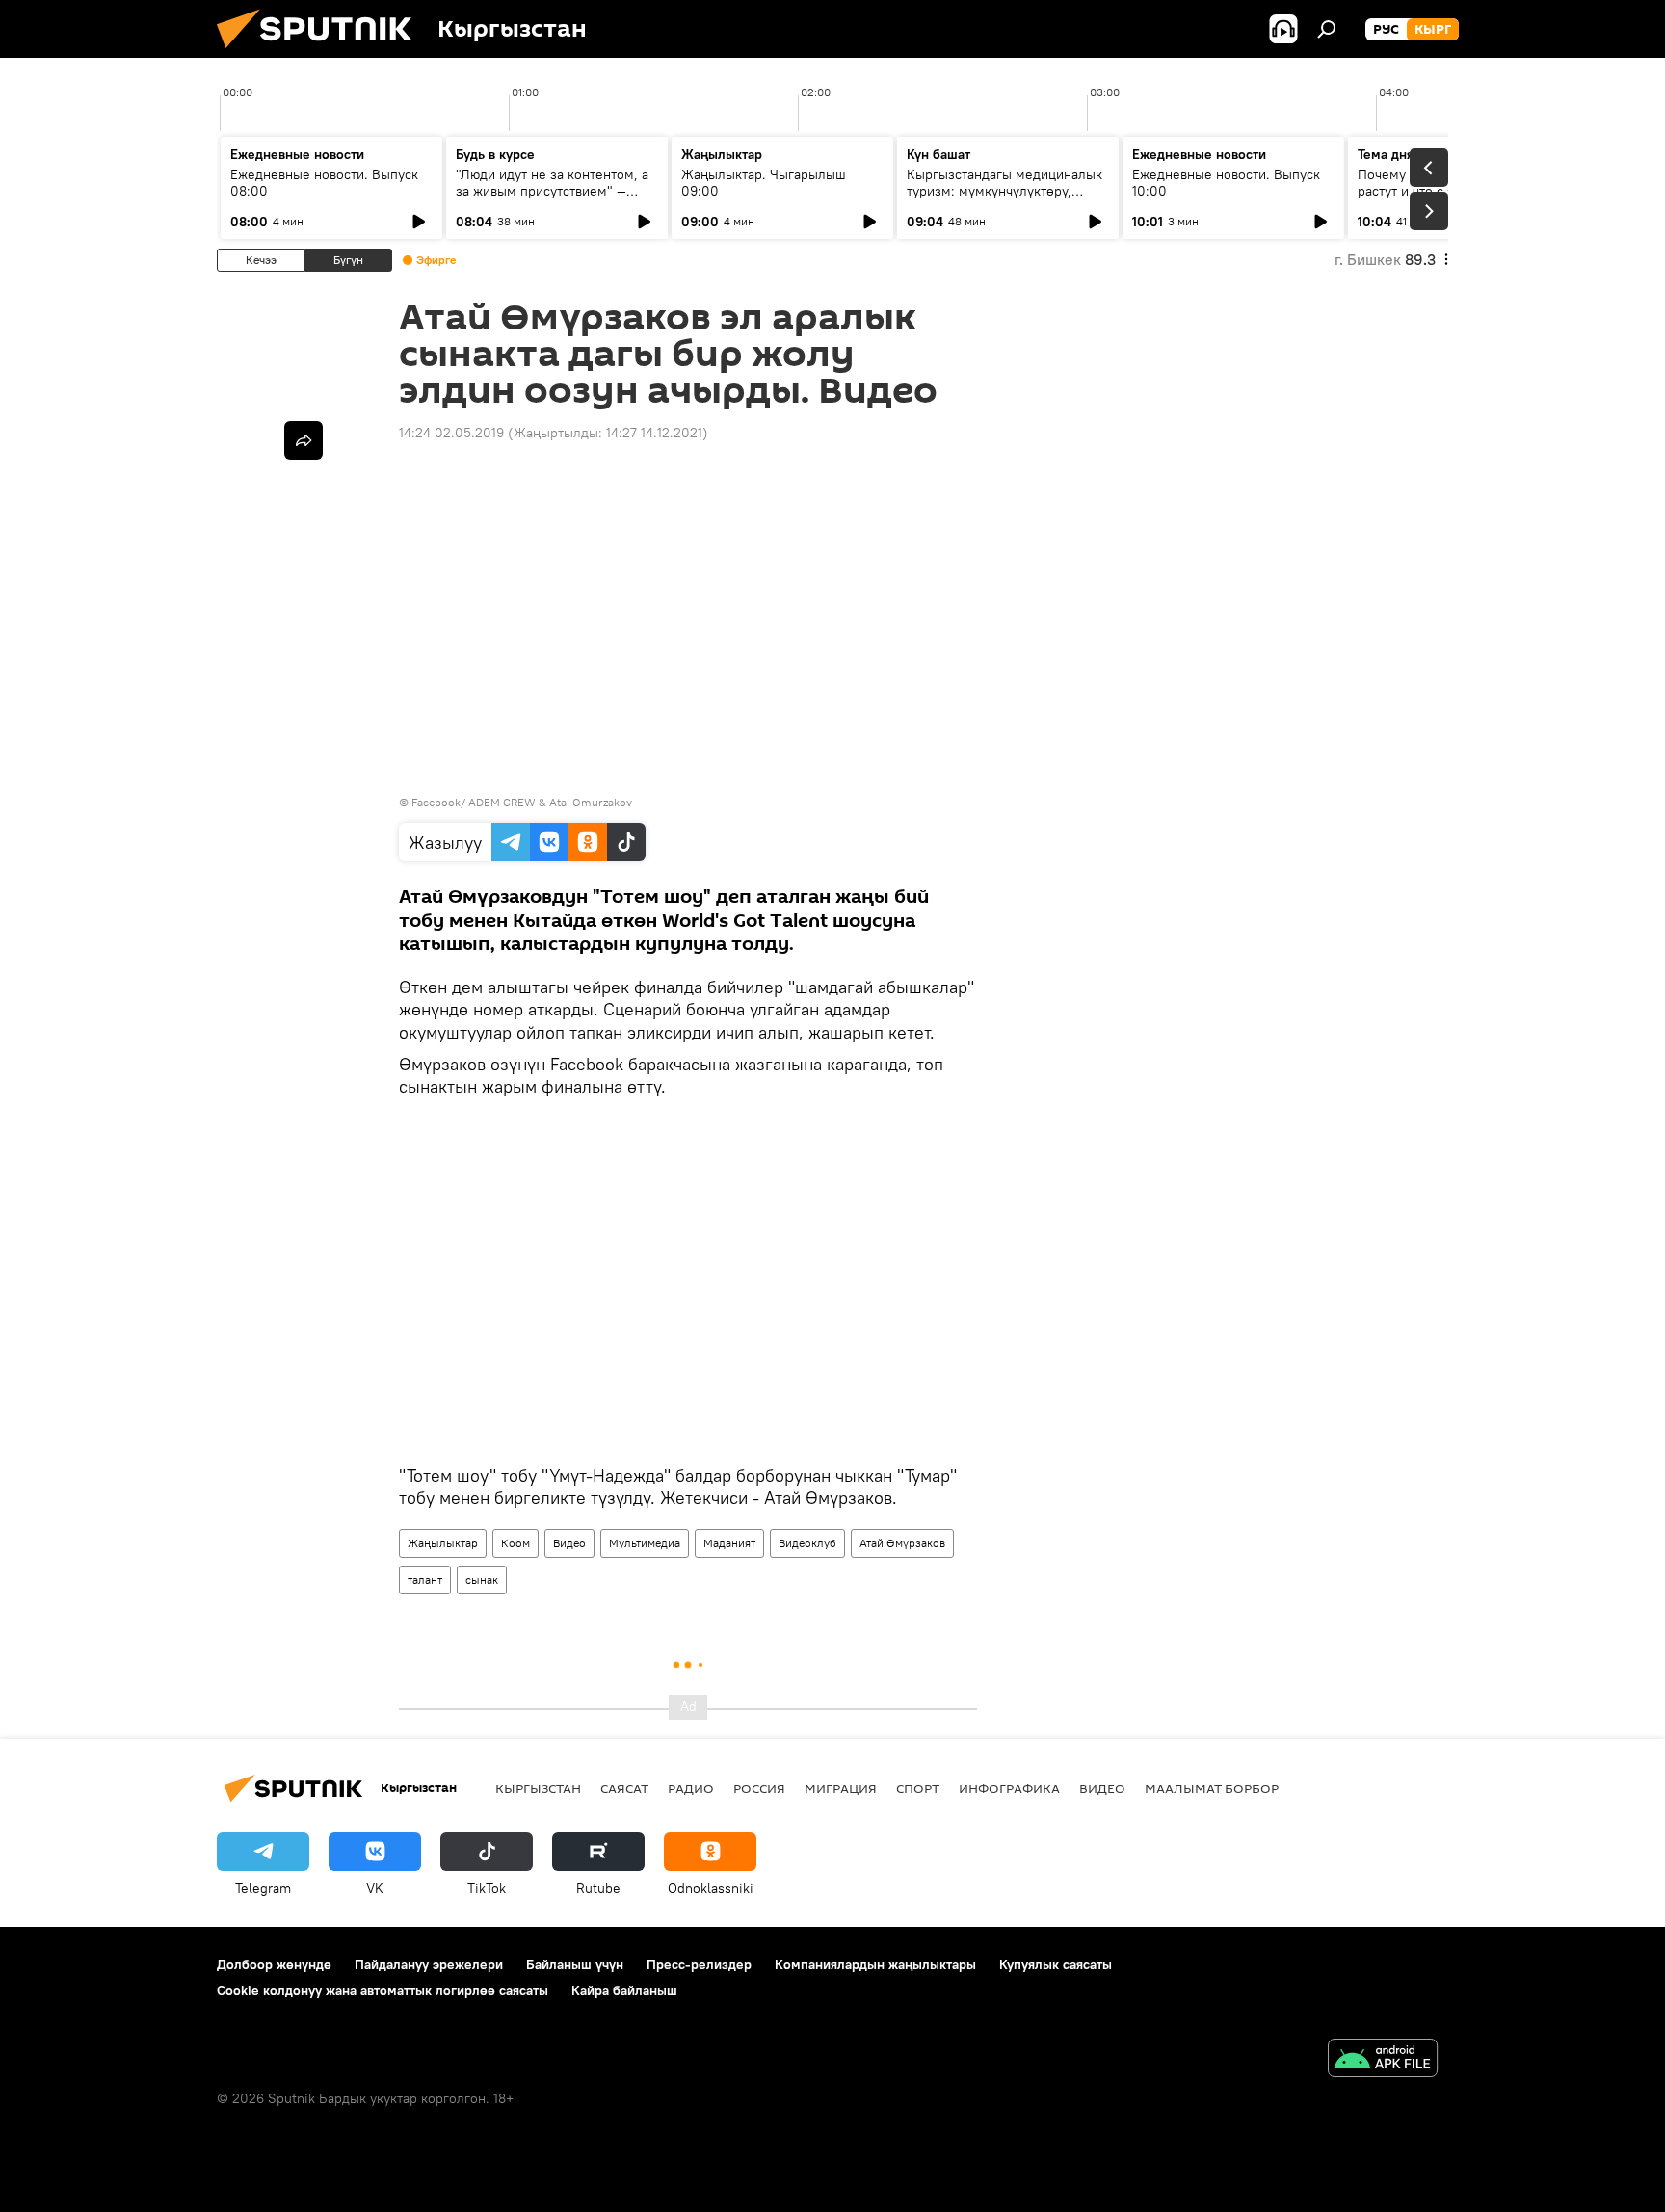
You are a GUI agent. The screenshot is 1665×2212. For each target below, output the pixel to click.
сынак (482, 1580)
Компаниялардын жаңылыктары (875, 1964)
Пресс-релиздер (699, 1964)
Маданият (729, 1543)
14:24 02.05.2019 (451, 433)
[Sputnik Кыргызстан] (322, 53)
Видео (569, 1543)
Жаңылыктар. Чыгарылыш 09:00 (764, 183)
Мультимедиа (645, 1543)
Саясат (624, 1788)
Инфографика (1009, 1788)
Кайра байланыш (624, 1990)
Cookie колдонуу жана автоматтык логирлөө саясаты (383, 1990)
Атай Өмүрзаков (902, 1543)
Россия (759, 1788)
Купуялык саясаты (1056, 1964)
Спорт (918, 1788)
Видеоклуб (807, 1543)
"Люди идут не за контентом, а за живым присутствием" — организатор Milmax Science (552, 191)
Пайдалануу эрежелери (429, 1964)
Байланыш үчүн (575, 1964)
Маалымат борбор (1212, 1788)
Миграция (841, 1788)
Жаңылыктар (443, 1543)
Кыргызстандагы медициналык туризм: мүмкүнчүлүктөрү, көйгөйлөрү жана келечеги (1004, 191)
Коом (515, 1543)
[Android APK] (1383, 2060)
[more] (304, 440)
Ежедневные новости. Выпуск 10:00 (1226, 183)
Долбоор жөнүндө (274, 1964)
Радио (691, 1788)
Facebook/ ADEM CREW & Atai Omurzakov (522, 802)
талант (425, 1580)
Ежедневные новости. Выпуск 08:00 (324, 183)
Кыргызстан (538, 1788)
